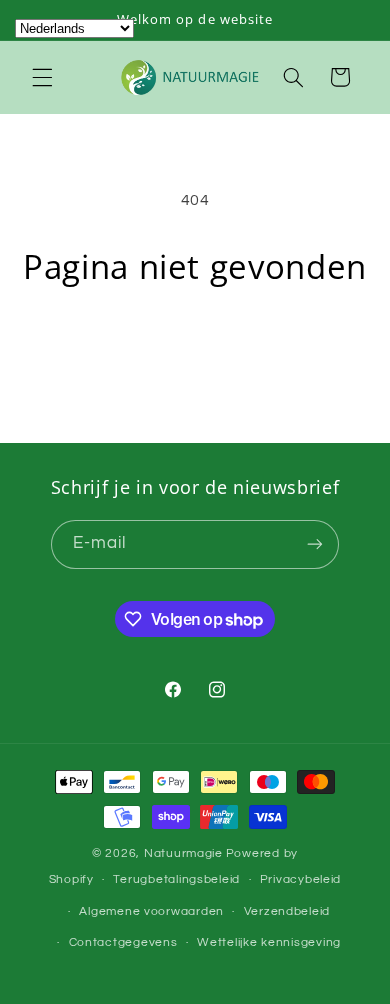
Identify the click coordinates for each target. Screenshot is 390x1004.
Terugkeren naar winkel (195, 345)
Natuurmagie (183, 853)
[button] (42, 77)
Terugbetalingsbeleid (176, 879)
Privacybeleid (301, 879)
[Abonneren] (315, 544)
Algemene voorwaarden (151, 911)
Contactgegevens (123, 942)
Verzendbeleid (287, 911)
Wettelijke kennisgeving (269, 942)
